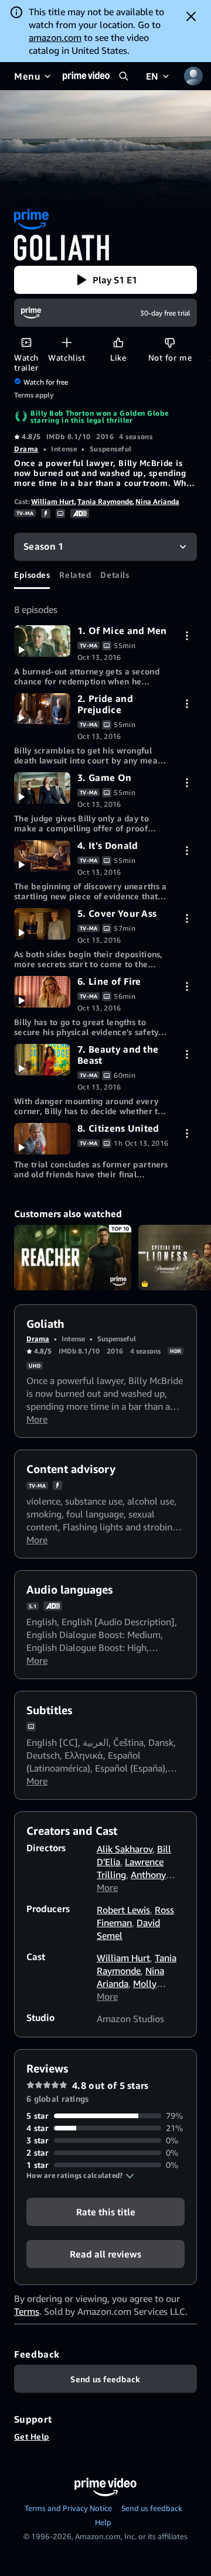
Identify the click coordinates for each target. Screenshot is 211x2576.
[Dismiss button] (191, 16)
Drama (26, 449)
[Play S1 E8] (42, 1139)
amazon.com (55, 37)
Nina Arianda (157, 501)
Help (103, 2522)
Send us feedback (152, 2508)
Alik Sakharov (125, 1849)
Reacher (73, 1258)
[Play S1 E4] (42, 856)
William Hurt (53, 501)
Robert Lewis (123, 1910)
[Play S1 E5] (42, 924)
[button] (105, 280)
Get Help (32, 2436)
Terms (27, 2311)
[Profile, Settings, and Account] (193, 76)
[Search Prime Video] (124, 76)
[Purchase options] (187, 636)
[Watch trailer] (26, 342)
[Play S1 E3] (42, 788)
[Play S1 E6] (42, 992)
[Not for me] (170, 342)
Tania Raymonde (105, 501)
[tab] (32, 575)
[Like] (118, 342)
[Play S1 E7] (42, 1060)
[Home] (86, 76)
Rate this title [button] (106, 2212)
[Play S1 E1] (42, 641)
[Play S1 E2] (42, 709)
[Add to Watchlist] (67, 342)
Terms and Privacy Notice (68, 2508)
